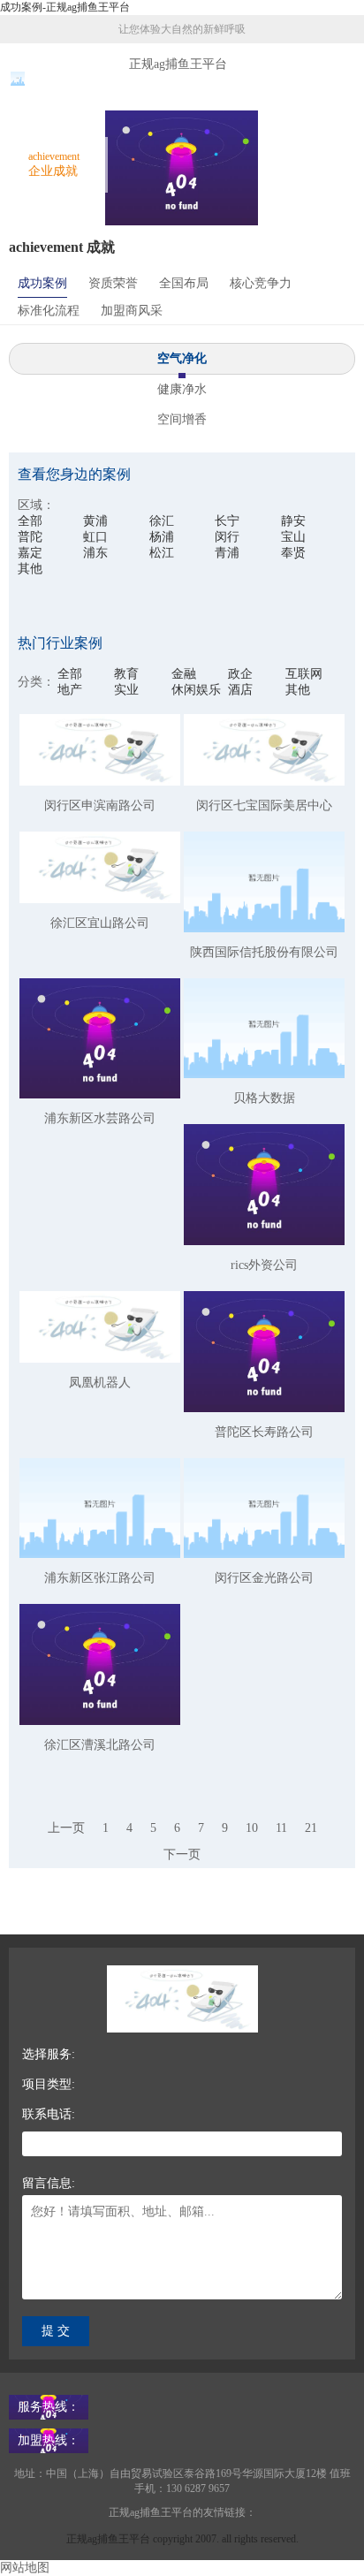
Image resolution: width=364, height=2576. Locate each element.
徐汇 (162, 521)
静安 (293, 521)
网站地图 (25, 2568)
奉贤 (293, 553)
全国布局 (184, 283)
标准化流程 (49, 311)
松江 (162, 553)
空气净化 (182, 358)
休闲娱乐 (196, 690)
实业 (126, 690)
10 (252, 1828)
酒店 (240, 690)
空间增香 (182, 419)
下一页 (182, 1854)
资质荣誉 (113, 283)
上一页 (66, 1828)
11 (281, 1828)
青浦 (227, 553)
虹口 (95, 537)
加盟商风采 (132, 311)
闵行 (227, 537)
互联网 (304, 674)
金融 (184, 674)
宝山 (293, 537)
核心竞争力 (261, 283)
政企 (240, 674)
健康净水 (182, 389)
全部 (30, 521)
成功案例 (42, 283)
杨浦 (162, 537)
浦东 (95, 553)
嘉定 (30, 553)
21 (311, 1828)
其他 (30, 569)
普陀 (30, 537)
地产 (70, 690)
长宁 (227, 521)
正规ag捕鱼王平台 (178, 64)
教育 (126, 674)
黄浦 (95, 521)
